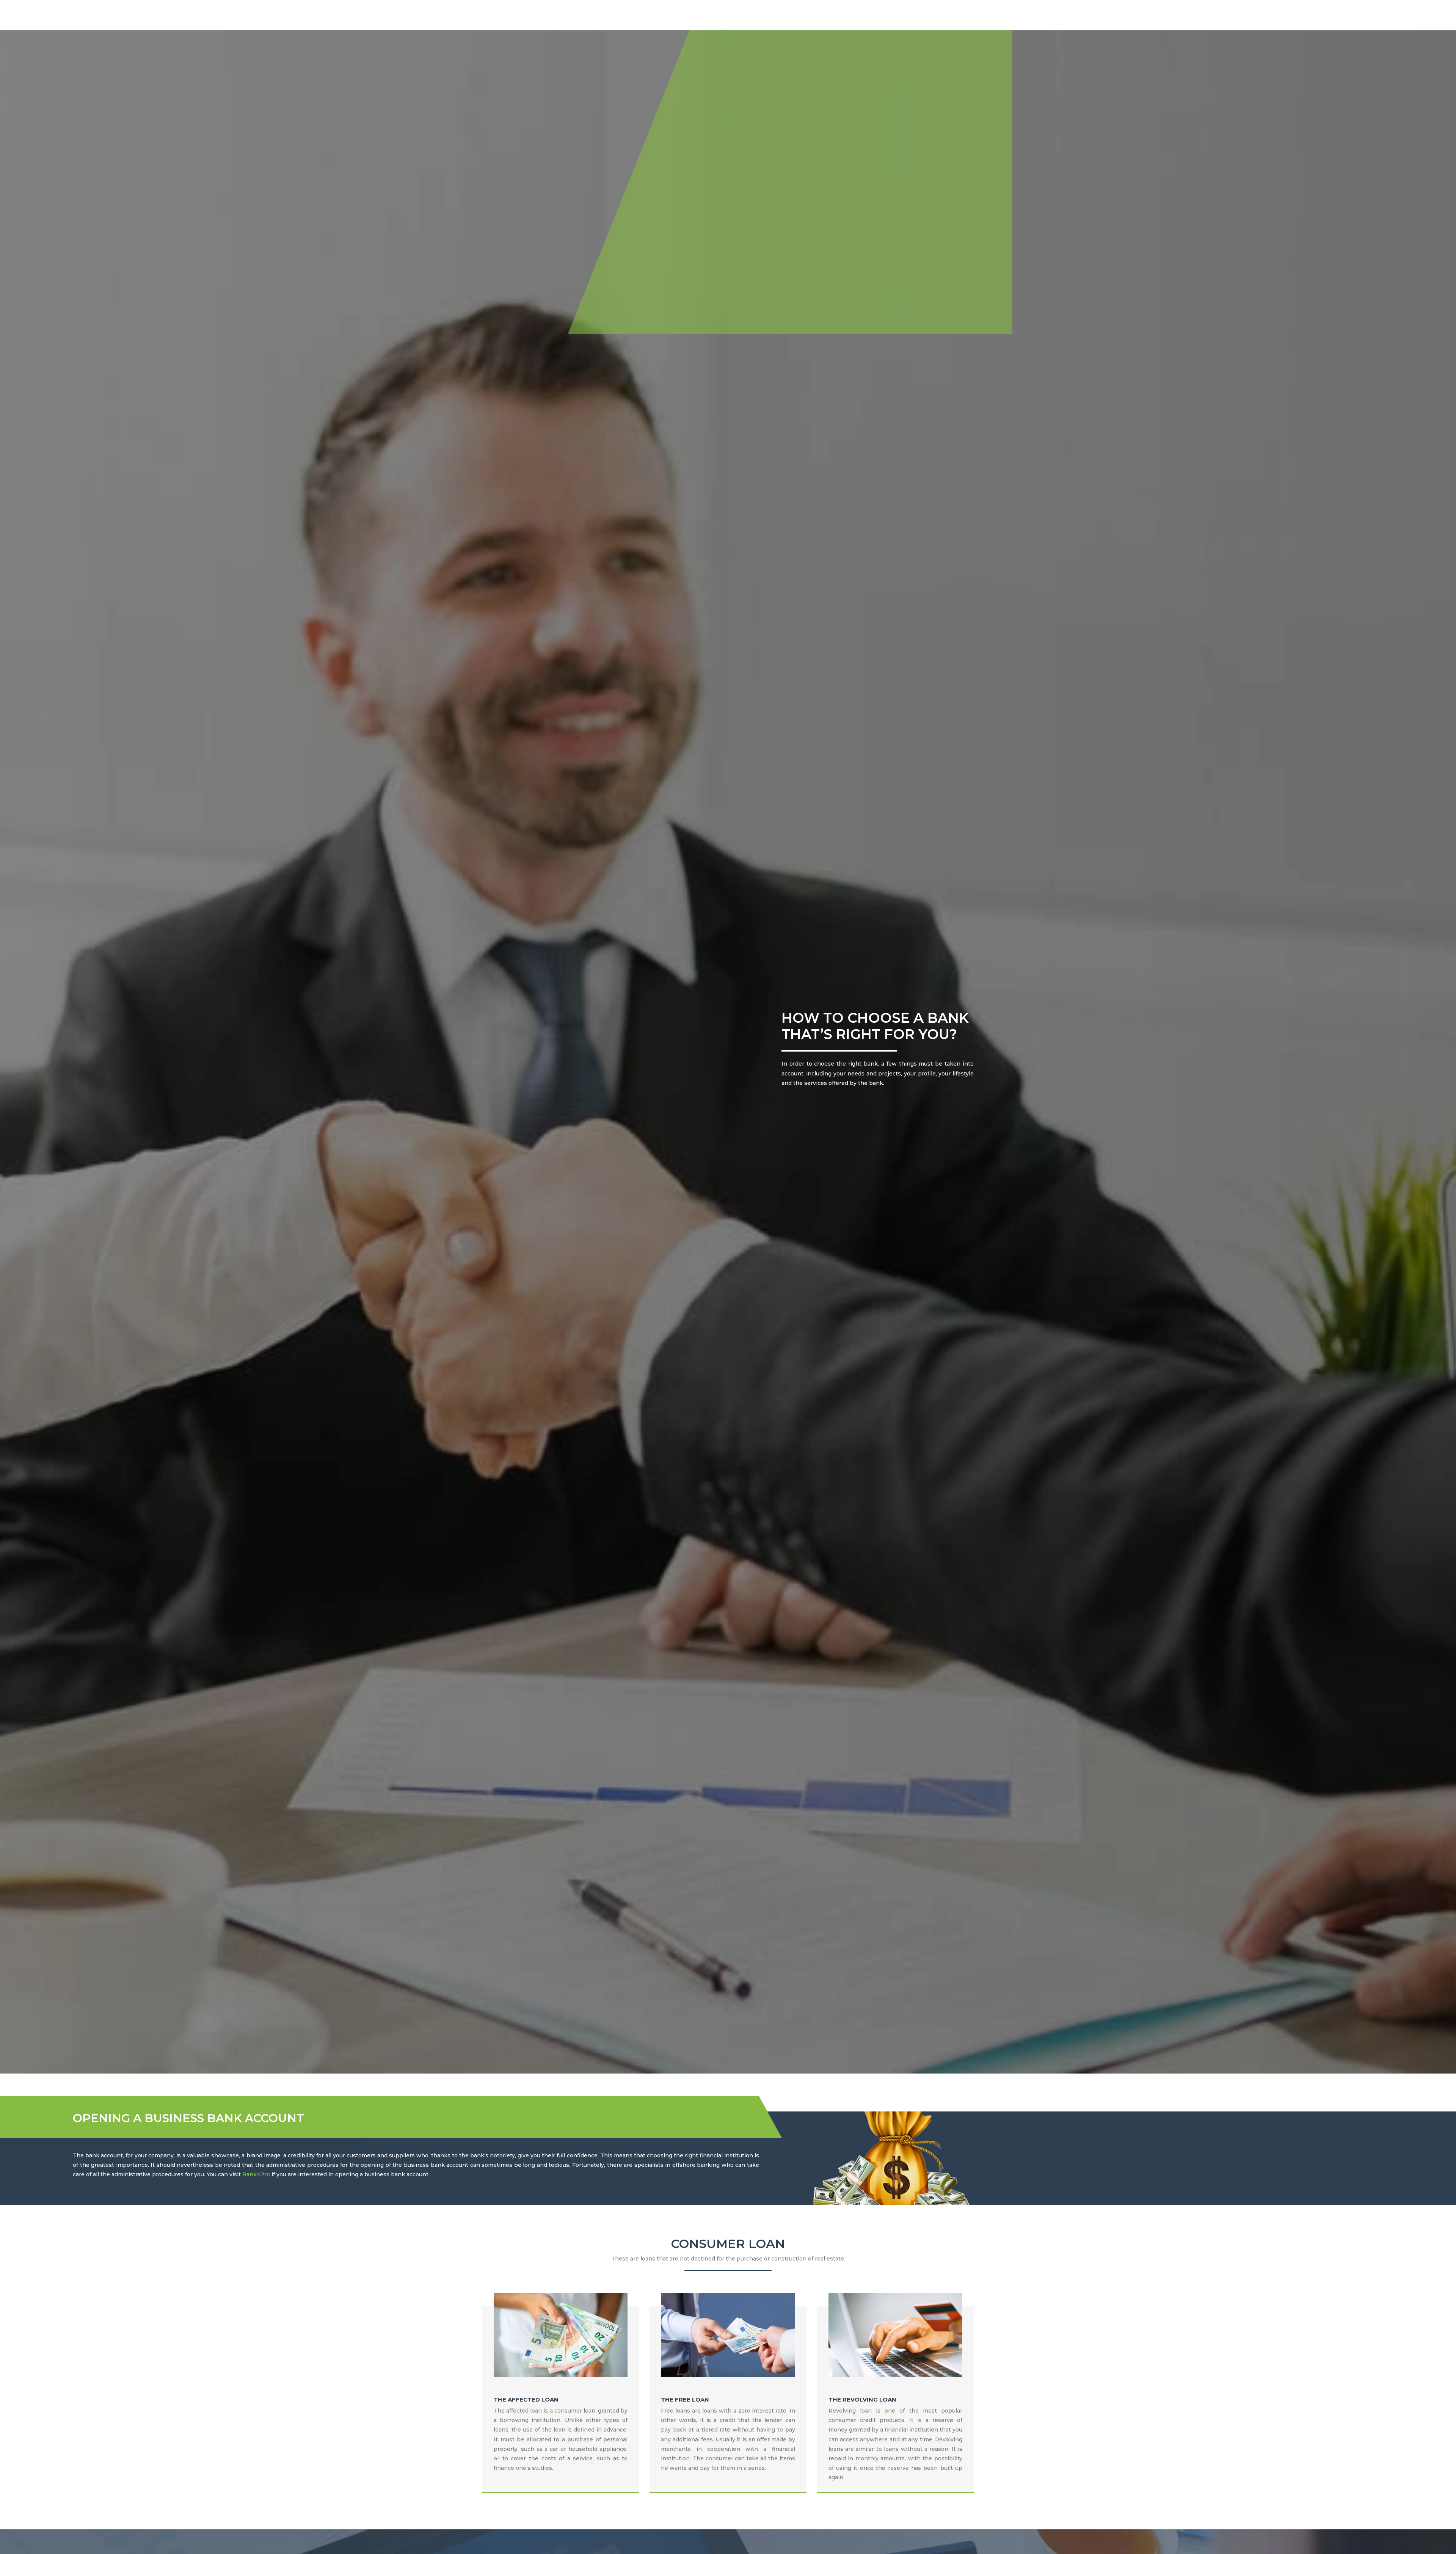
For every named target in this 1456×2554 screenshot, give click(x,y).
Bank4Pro (256, 2174)
